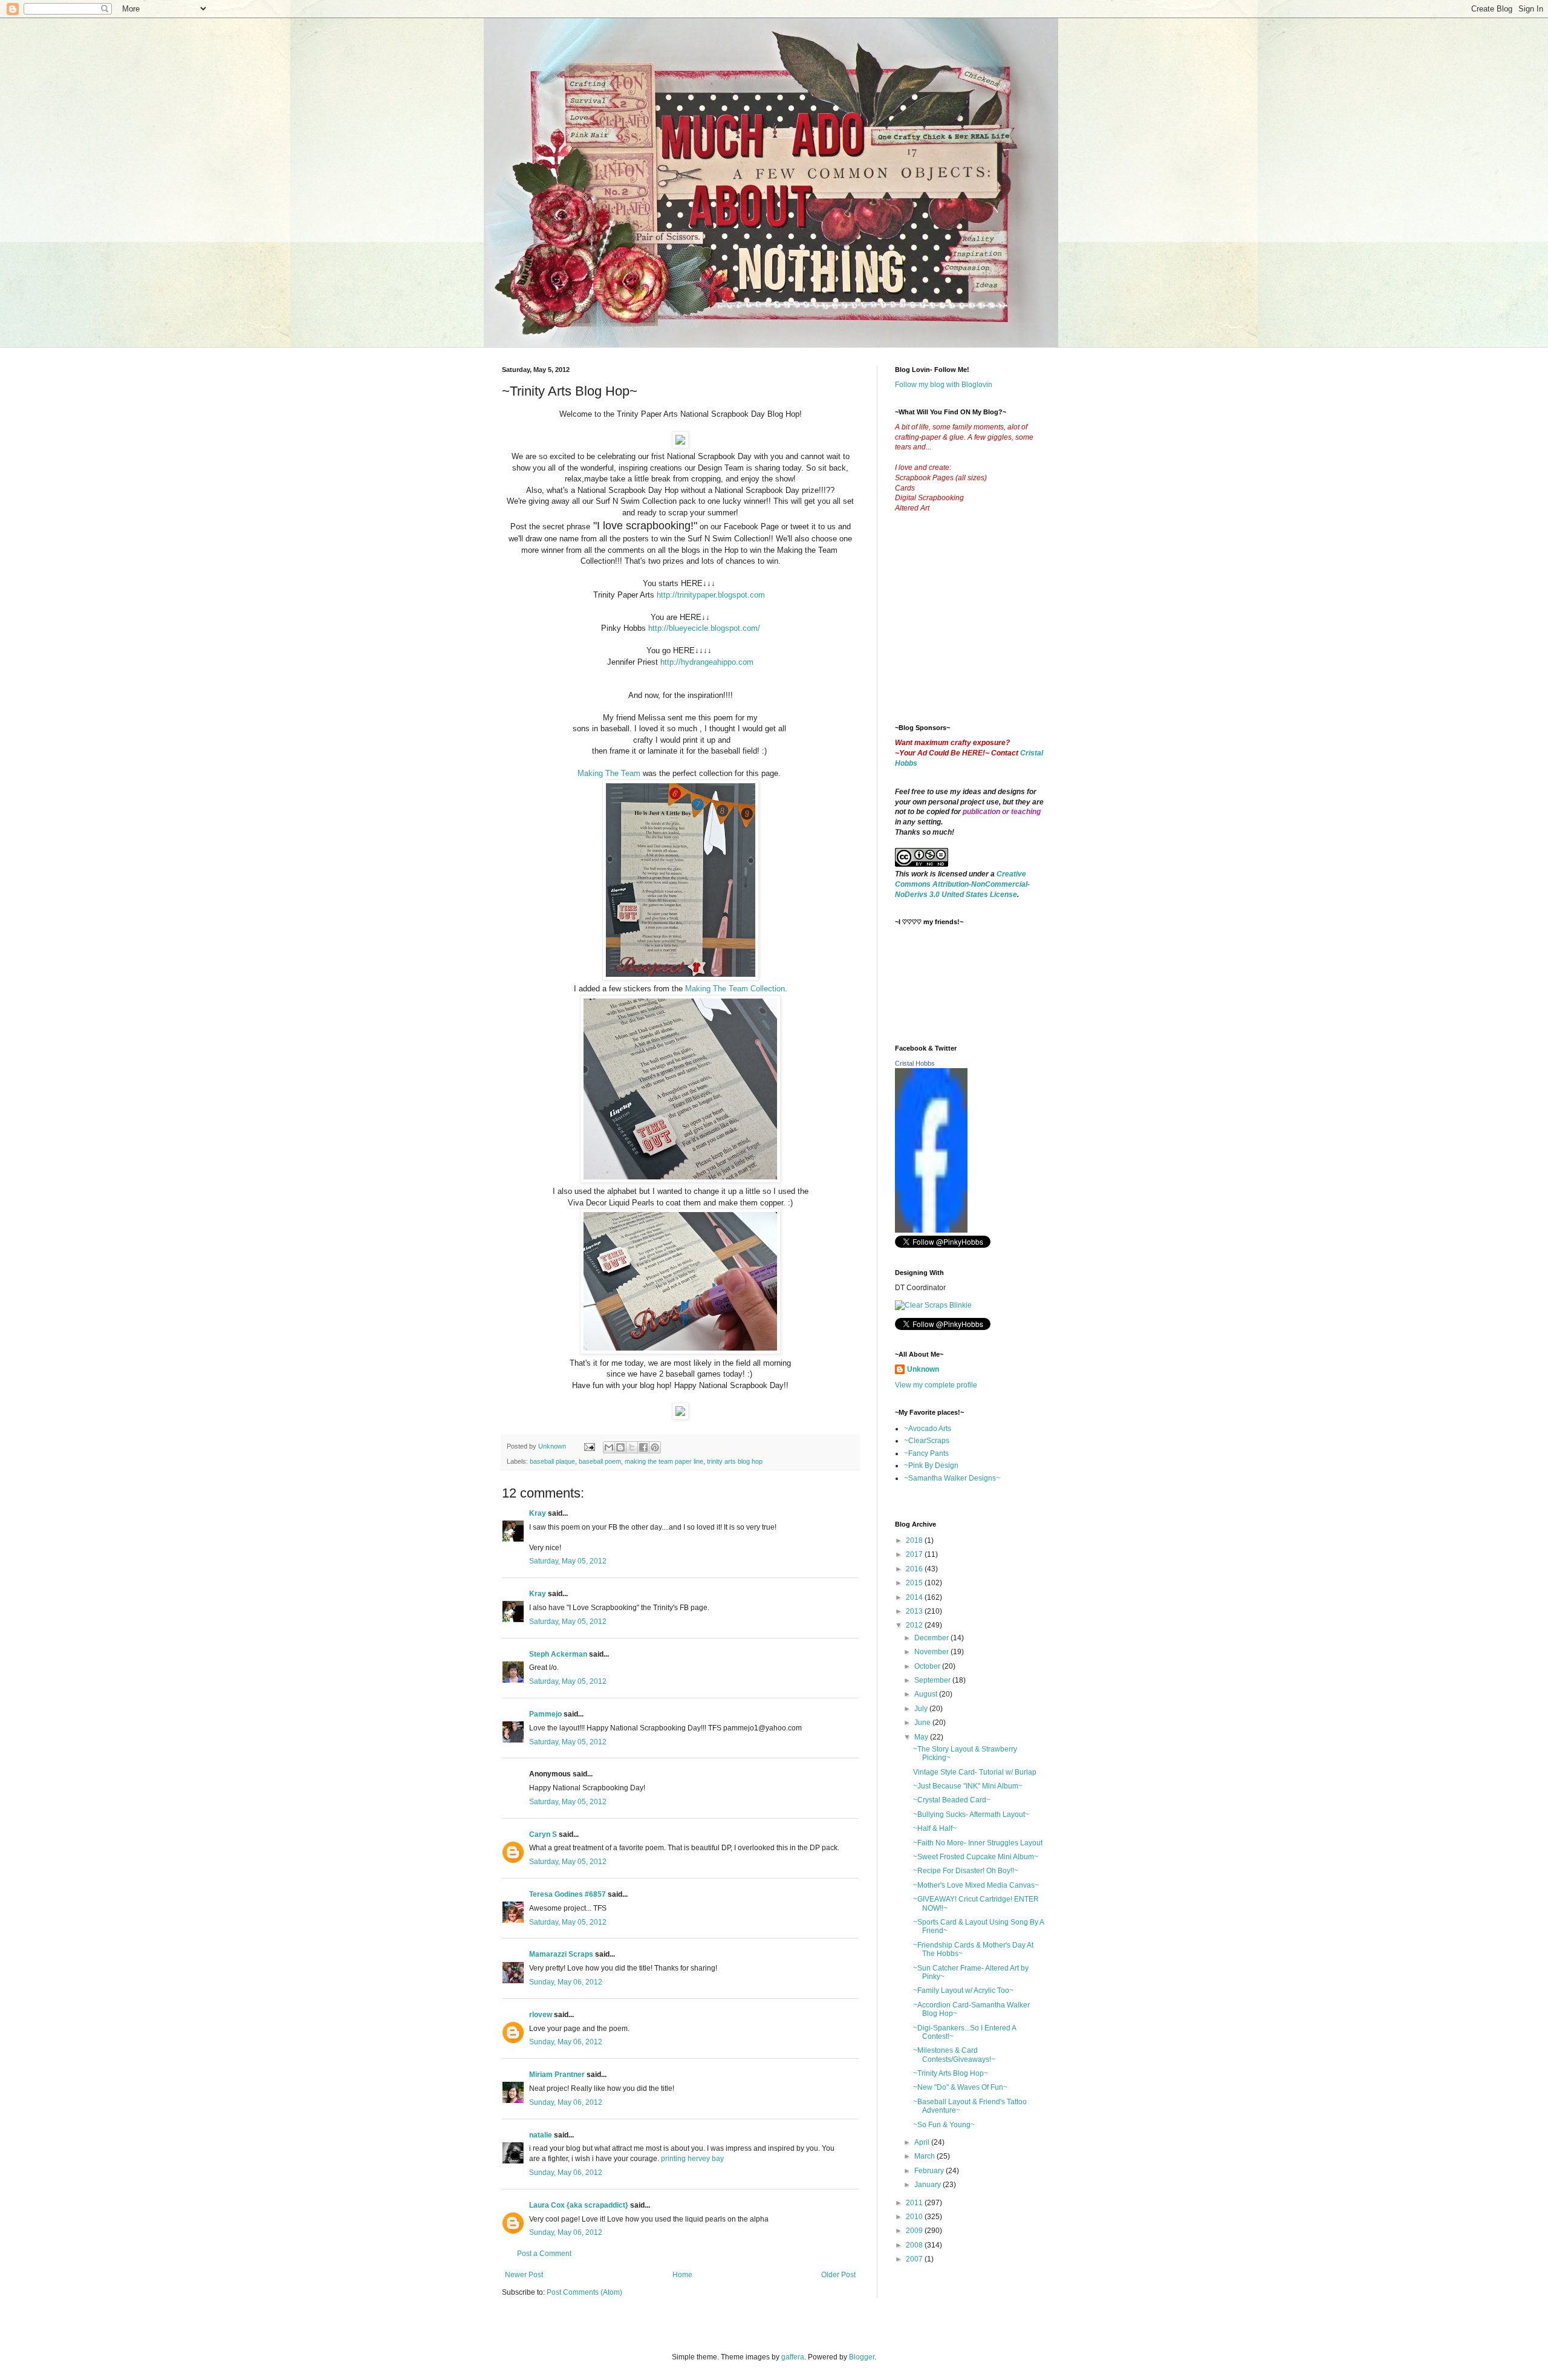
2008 (915, 2245)
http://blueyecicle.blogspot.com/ (704, 628)
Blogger (862, 2357)
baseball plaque (552, 1461)
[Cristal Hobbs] (931, 1230)
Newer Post (524, 2275)
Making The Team (609, 773)
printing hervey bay (692, 2159)
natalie (541, 2135)
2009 (915, 2231)
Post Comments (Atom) (584, 2292)
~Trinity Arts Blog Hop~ (951, 2073)
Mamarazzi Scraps (561, 1954)
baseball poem (600, 1461)
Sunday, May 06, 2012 (566, 1982)
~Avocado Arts (928, 1429)
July (922, 1709)
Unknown (923, 1369)
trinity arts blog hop (735, 1461)
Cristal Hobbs (915, 1063)
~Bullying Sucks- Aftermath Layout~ (971, 1814)
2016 (915, 1569)
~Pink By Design (931, 1465)
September (933, 1680)
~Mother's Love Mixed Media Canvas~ (976, 1885)
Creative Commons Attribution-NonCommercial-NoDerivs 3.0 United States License (962, 884)
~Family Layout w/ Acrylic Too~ (963, 1990)
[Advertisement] (986, 628)
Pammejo (545, 1714)
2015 (915, 1583)
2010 (915, 2217)
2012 (915, 1625)
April (923, 2142)
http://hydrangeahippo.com (707, 662)
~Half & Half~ (935, 1828)
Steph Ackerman (558, 1654)
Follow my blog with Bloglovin (944, 385)
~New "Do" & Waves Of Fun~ (960, 2087)
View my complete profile (936, 1385)
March (925, 2156)
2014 (915, 1597)
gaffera (793, 2357)
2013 (915, 1611)
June (923, 1723)
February (930, 2171)
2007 (915, 2259)
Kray (538, 1513)
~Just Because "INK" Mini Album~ (968, 1786)
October (928, 1666)
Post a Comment (544, 2254)
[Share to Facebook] (643, 1447)
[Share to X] (632, 1447)
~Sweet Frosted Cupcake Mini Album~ (976, 1857)
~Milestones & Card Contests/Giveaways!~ (954, 2055)
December (932, 1638)
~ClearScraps (927, 1441)
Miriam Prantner (557, 2075)
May (922, 1737)
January (928, 2185)
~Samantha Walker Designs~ (952, 1478)
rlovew (541, 2015)
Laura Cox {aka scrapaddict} (579, 2205)
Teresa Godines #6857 (567, 1894)
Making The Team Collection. (736, 989)
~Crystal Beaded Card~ (952, 1800)
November (932, 1652)
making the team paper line (664, 1461)
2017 (915, 1554)
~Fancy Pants (926, 1453)
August (927, 1694)
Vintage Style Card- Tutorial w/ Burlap (975, 1772)
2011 (915, 2203)
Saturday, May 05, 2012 (568, 1561)
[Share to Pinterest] (655, 1447)
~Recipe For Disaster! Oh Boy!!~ (966, 1871)
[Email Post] (589, 1446)
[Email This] (609, 1447)
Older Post (838, 2275)
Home (682, 2275)
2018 (915, 1540)
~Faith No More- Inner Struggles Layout (978, 1843)
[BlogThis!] (620, 1447)
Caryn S (543, 1834)
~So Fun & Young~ (944, 2125)
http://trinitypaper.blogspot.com (711, 595)
